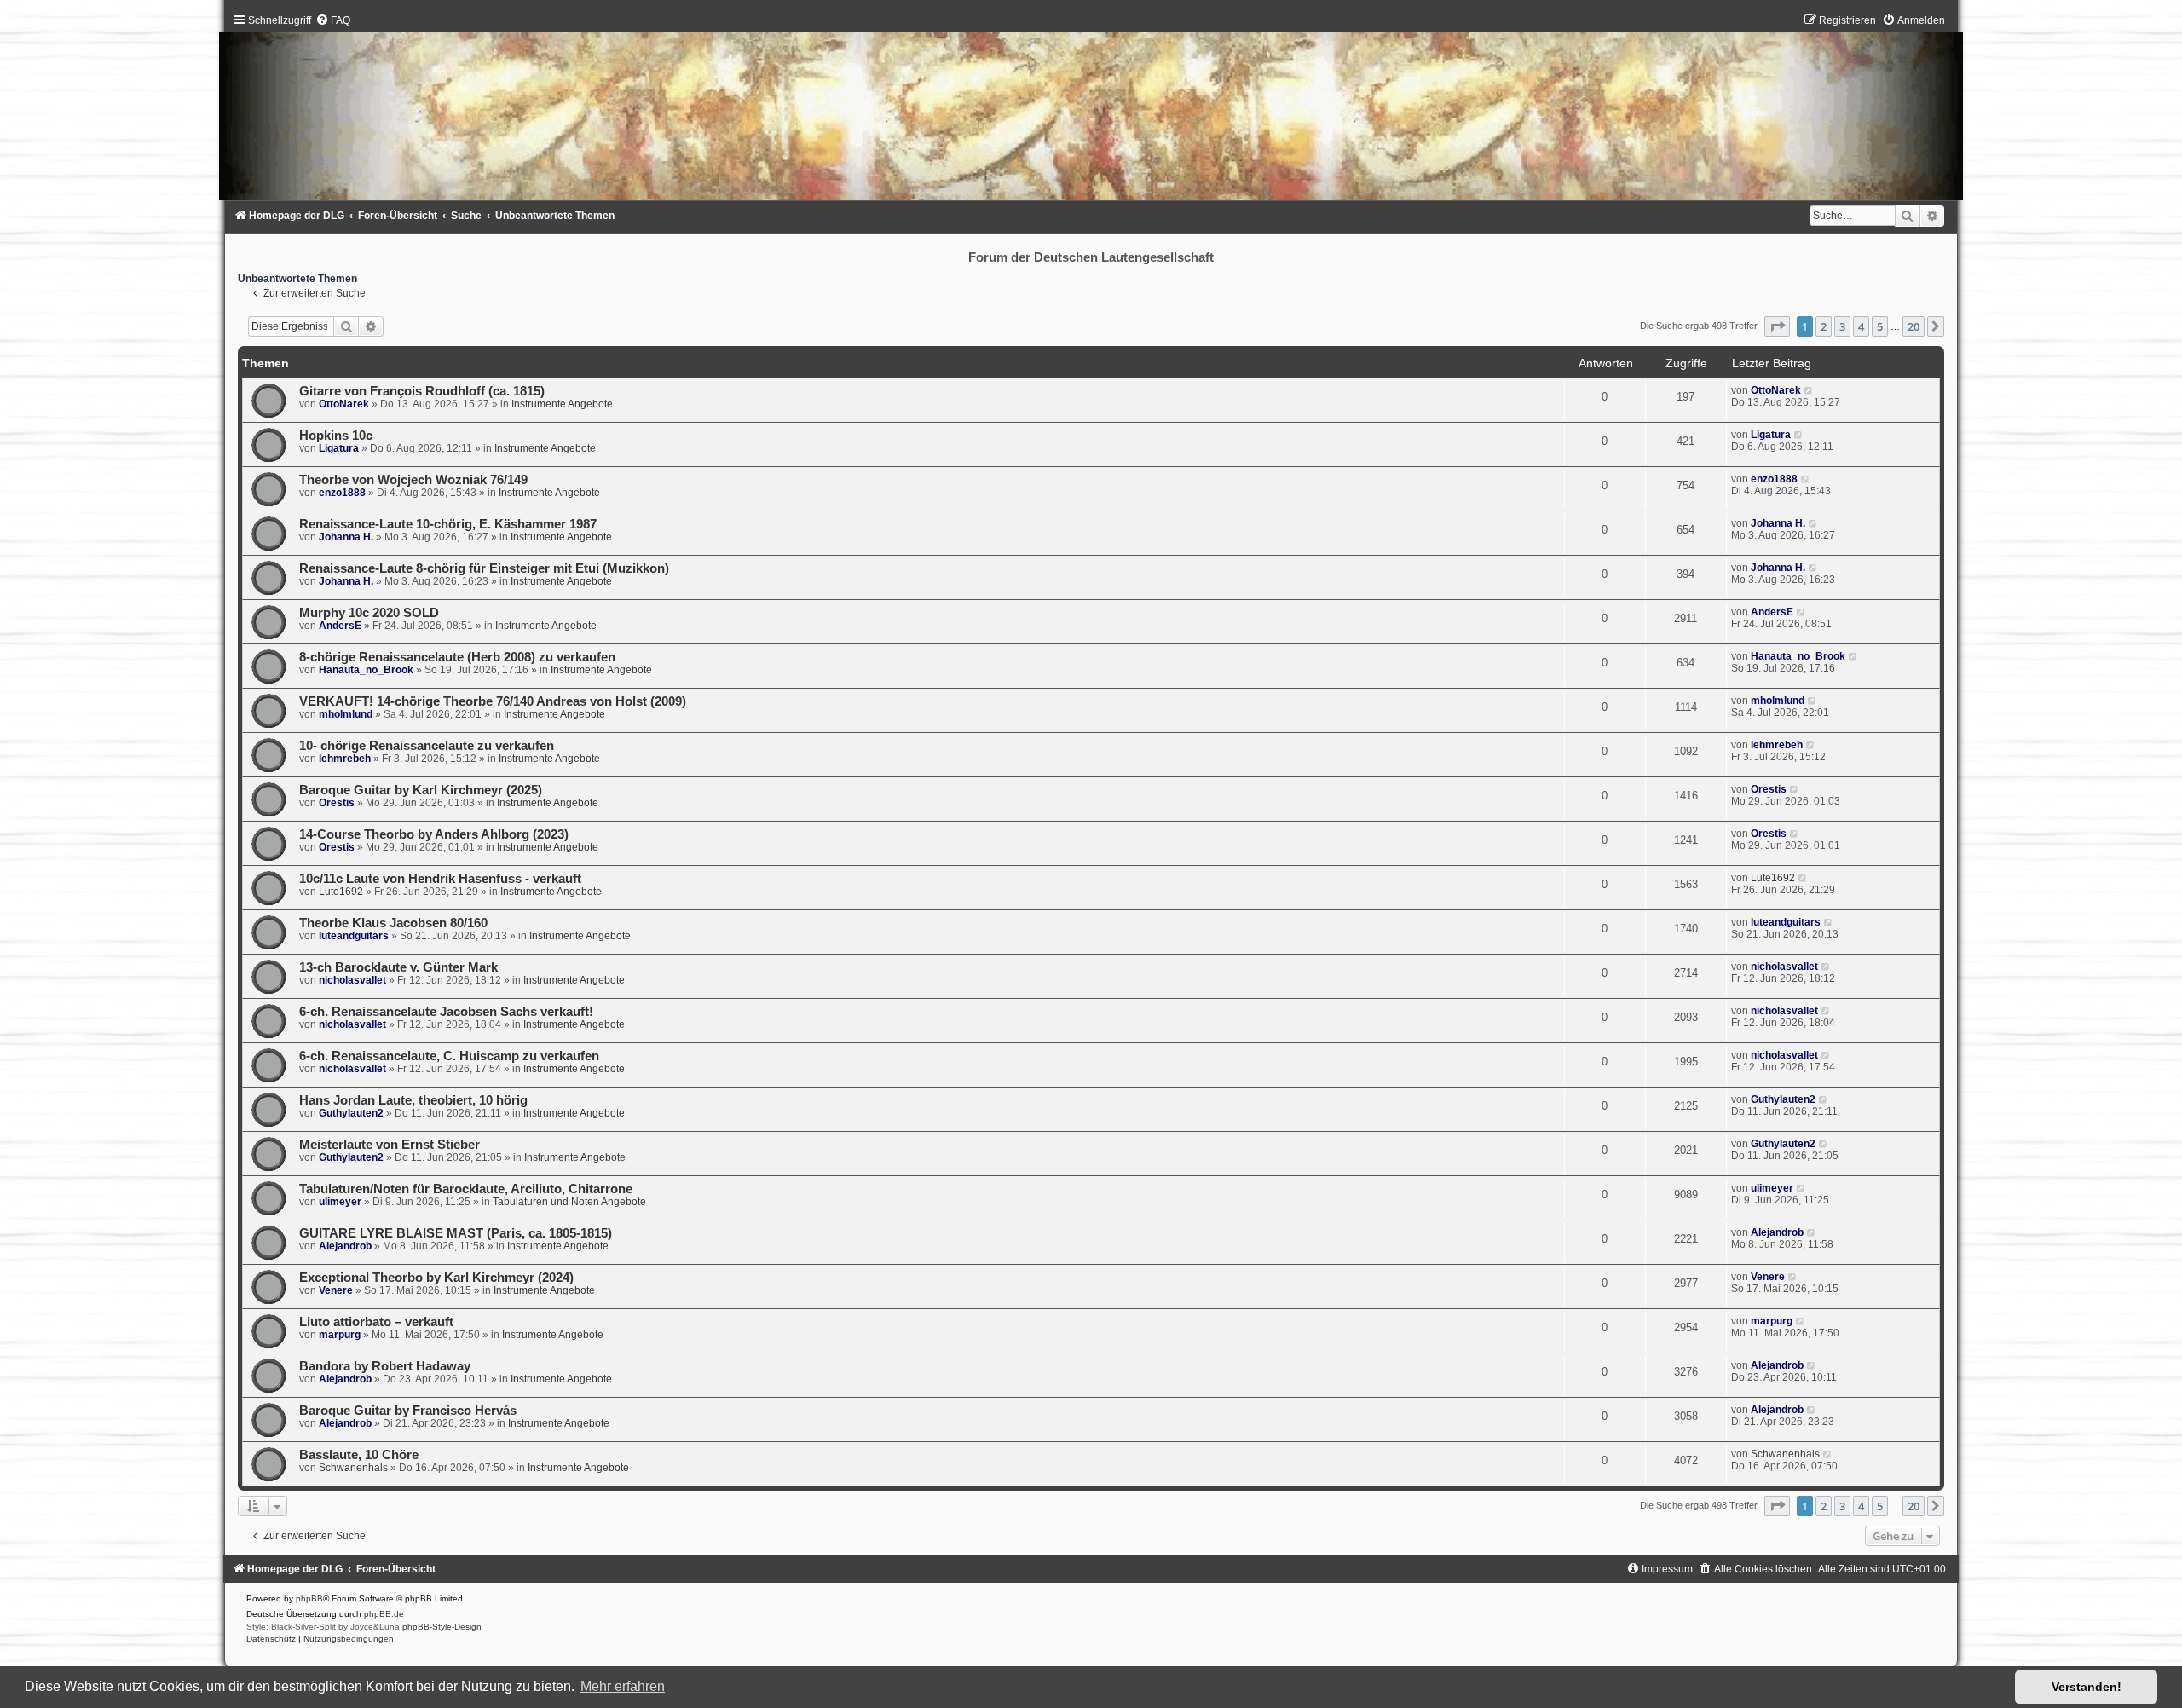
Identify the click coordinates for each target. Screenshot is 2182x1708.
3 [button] (1842, 326)
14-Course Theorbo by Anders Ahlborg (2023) (434, 834)
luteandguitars (354, 936)
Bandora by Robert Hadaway (385, 1366)
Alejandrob (345, 1246)
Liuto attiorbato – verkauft (376, 1322)
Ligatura (339, 448)
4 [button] (1861, 326)
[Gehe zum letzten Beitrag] (1809, 390)
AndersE (340, 626)
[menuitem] (333, 20)
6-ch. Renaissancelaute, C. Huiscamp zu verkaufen (449, 1056)
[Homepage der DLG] (1091, 111)
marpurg (340, 1335)
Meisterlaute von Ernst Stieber (390, 1145)
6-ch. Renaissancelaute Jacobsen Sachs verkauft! (446, 1012)
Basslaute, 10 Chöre (359, 1455)
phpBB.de (384, 1614)
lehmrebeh (345, 759)
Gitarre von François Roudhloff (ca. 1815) (422, 391)
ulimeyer (340, 1202)
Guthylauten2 (351, 1113)
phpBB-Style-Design (442, 1627)
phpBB (309, 1598)
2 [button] (1824, 326)
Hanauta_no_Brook (366, 670)
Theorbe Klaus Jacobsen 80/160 (393, 923)
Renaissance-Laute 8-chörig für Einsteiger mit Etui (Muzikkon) (484, 568)
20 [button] (1914, 326)
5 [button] (1880, 326)
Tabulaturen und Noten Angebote (569, 1202)
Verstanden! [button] (2087, 1687)
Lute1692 (341, 892)
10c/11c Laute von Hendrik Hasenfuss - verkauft (440, 879)
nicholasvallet (352, 980)
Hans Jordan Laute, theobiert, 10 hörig (413, 1100)
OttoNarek (344, 404)
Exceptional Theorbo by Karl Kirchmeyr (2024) (436, 1278)
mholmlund (346, 714)
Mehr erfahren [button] (623, 1686)
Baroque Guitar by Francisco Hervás (408, 1411)
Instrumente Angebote (562, 404)
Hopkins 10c (336, 436)
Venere (336, 1290)
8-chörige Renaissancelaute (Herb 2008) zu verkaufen (457, 657)
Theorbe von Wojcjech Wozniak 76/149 (413, 480)
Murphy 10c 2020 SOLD (369, 613)
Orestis (337, 803)
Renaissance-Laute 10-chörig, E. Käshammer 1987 (448, 524)
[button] (1777, 326)
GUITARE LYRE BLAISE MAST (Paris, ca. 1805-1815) (456, 1233)
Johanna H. (346, 537)
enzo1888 (342, 493)
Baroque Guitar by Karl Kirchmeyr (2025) (421, 790)
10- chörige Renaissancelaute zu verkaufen (427, 746)
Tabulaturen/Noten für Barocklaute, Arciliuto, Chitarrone (466, 1189)
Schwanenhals (353, 1468)
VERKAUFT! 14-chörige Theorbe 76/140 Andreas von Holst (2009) (493, 701)
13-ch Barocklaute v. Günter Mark (398, 967)
